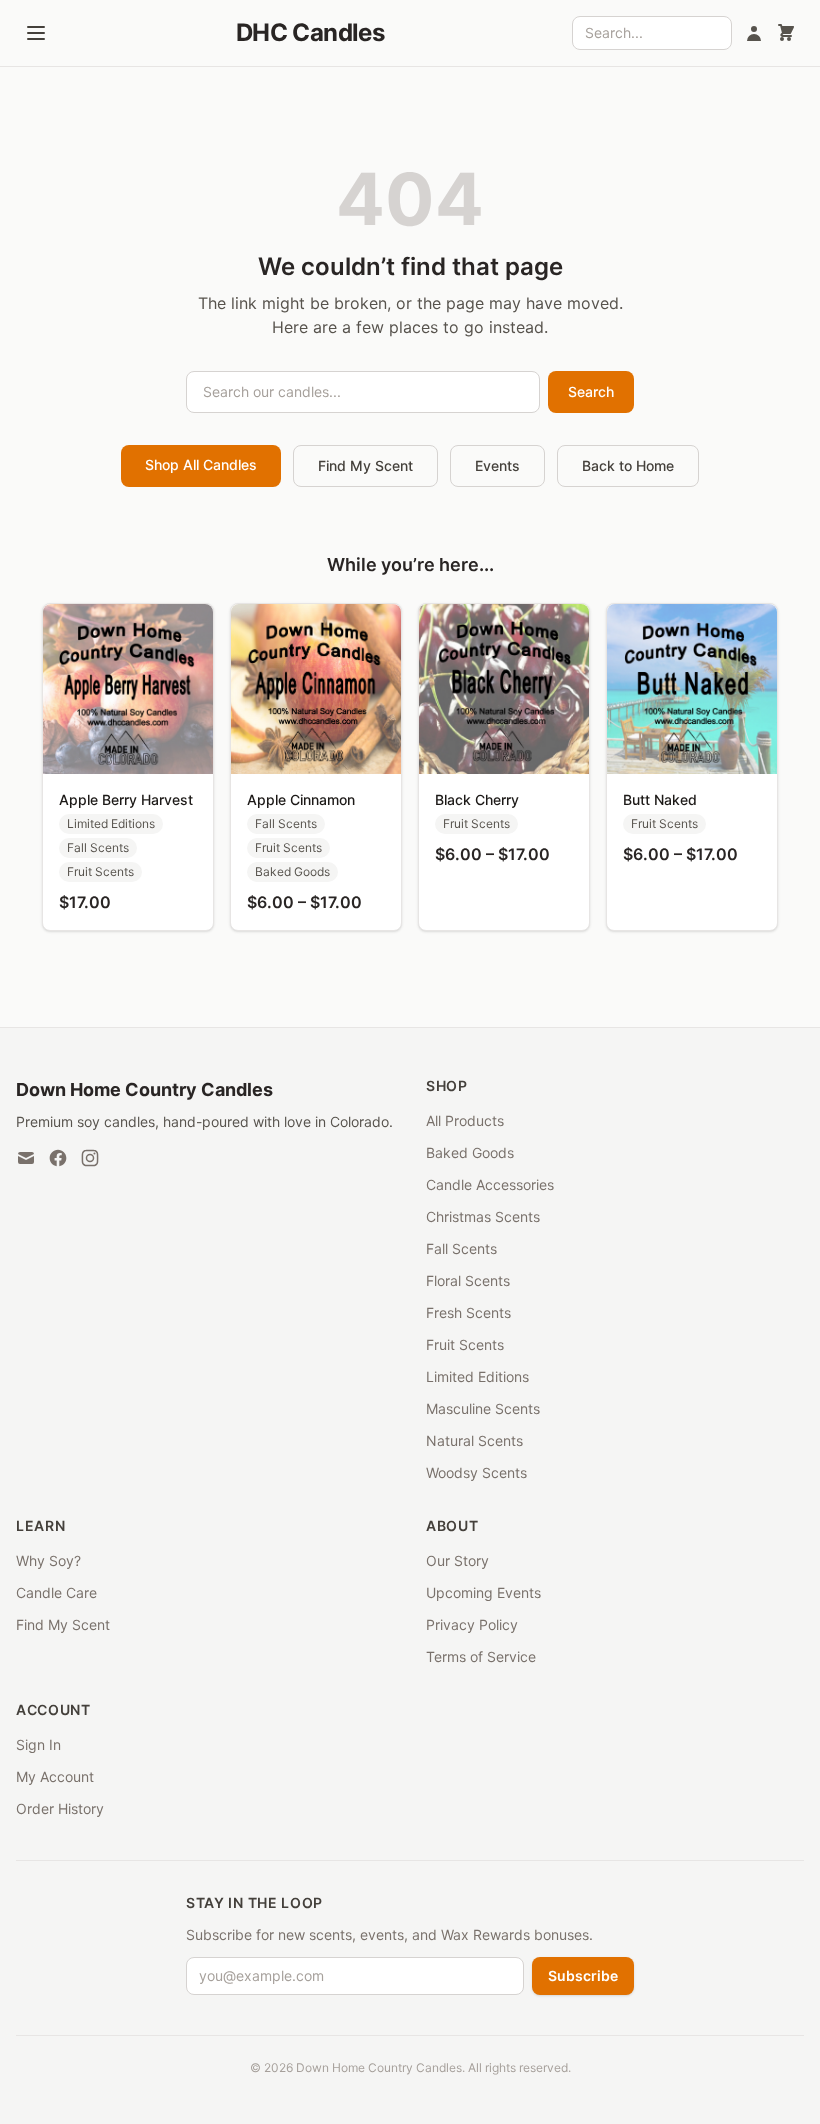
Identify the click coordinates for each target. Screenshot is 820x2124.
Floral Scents (468, 1280)
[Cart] (786, 33)
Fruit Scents (465, 1344)
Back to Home (628, 465)
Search (591, 391)
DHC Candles (310, 32)
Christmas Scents (483, 1216)
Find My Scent (365, 465)
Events (497, 465)
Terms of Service (481, 1656)
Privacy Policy (472, 1624)
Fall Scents (461, 1248)
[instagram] (90, 1158)
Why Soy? (48, 1560)
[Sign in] (754, 33)
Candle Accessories (490, 1184)
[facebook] (58, 1158)
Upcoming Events (483, 1592)
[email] (26, 1158)
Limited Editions (477, 1376)
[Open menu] (36, 33)
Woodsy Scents (476, 1472)
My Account (55, 1776)
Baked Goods (470, 1152)
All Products (465, 1120)
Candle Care (56, 1592)
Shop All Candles (201, 464)
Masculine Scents (483, 1408)
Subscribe (583, 1975)
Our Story (457, 1560)
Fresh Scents (468, 1312)
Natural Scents (474, 1440)
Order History (60, 1808)
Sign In (38, 1744)
